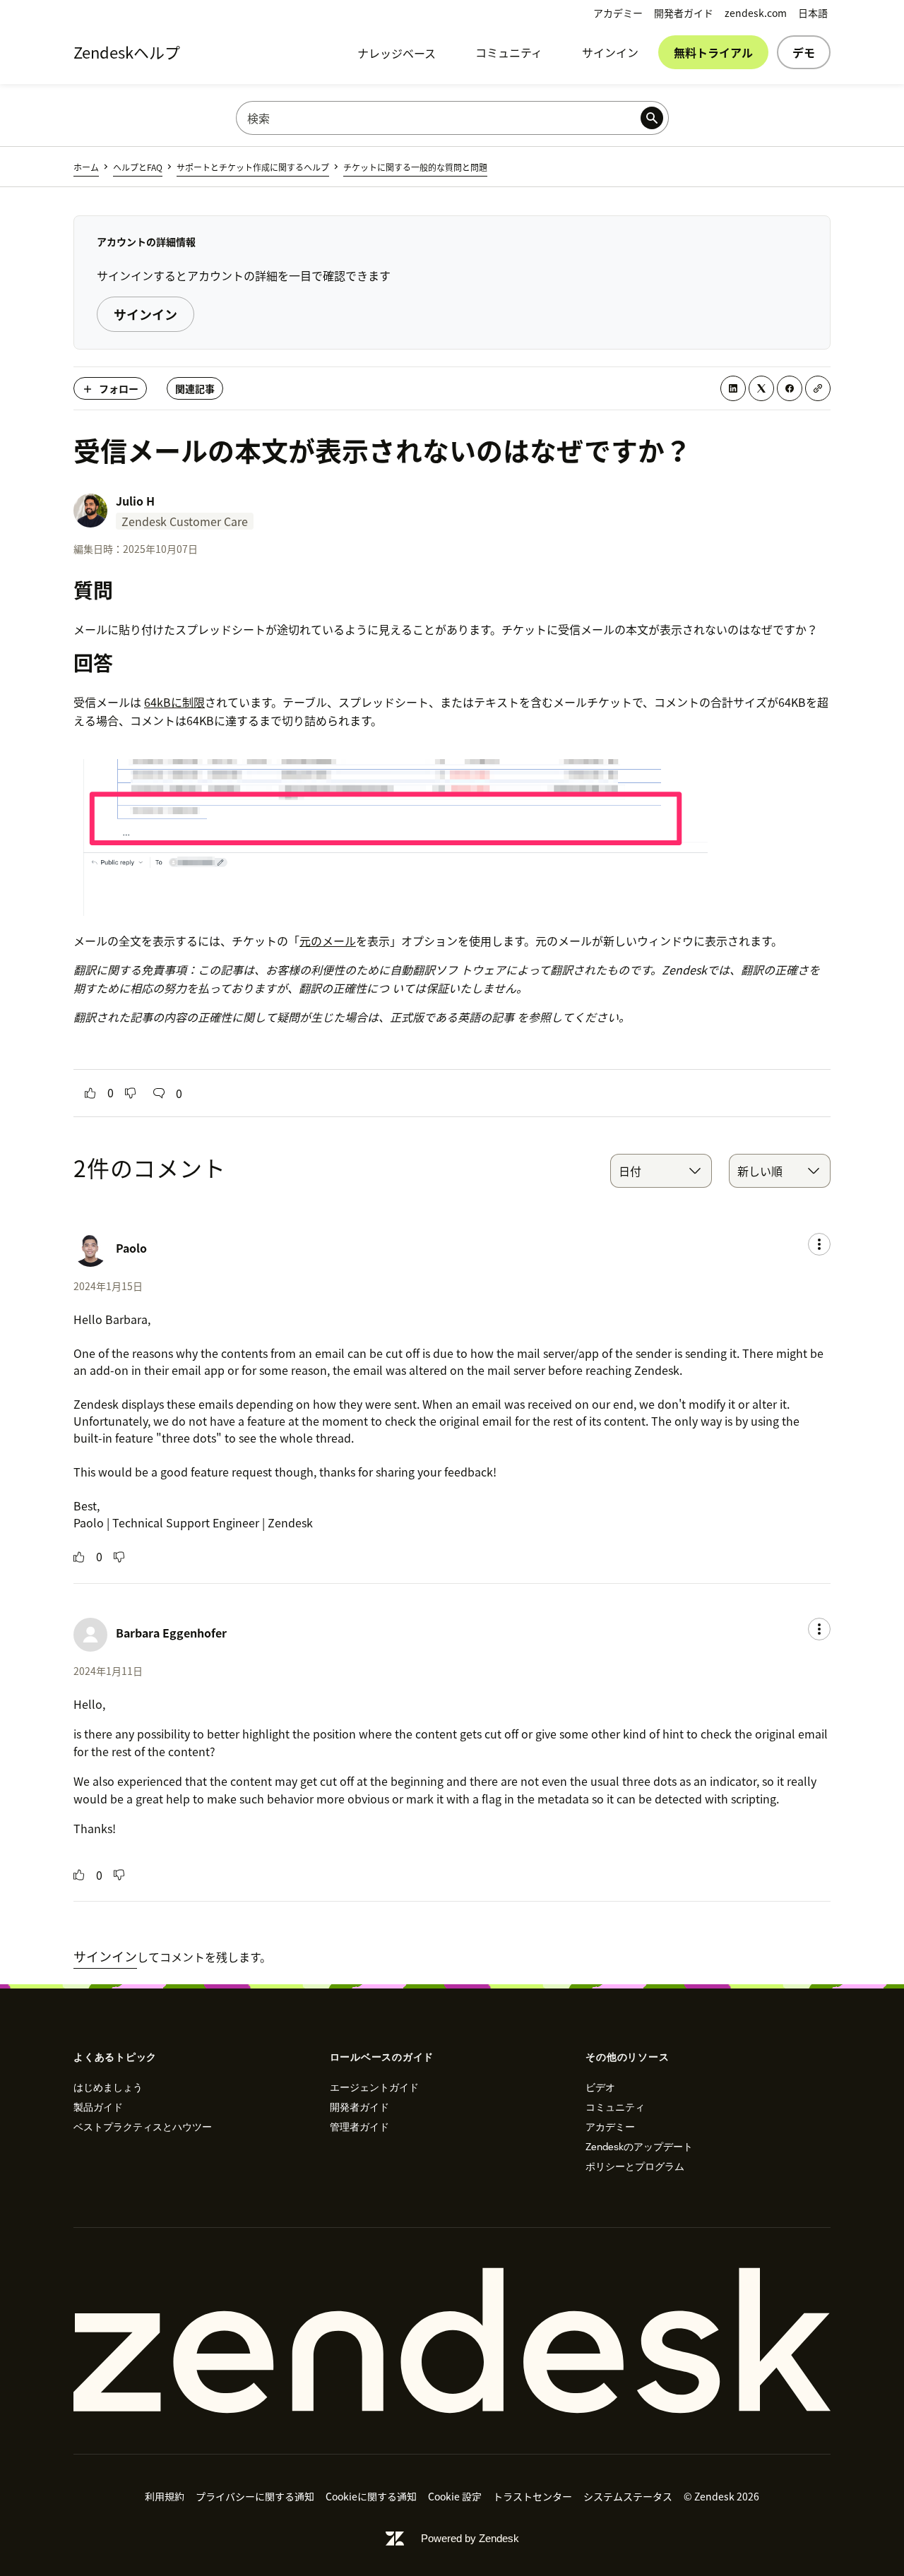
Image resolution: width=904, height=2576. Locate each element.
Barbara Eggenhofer (171, 1633)
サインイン (610, 52)
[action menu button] (819, 1244)
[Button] (90, 1093)
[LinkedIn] (733, 388)
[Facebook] (790, 388)
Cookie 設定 (455, 2496)
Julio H (135, 501)
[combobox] (661, 1171)
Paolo (131, 1248)
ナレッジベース (397, 53)
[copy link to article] (818, 388)
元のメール (328, 941)
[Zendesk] (452, 2341)
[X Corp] (761, 388)
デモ (804, 52)
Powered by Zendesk (470, 2538)
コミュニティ (509, 52)
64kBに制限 (174, 702)
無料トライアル (713, 52)
